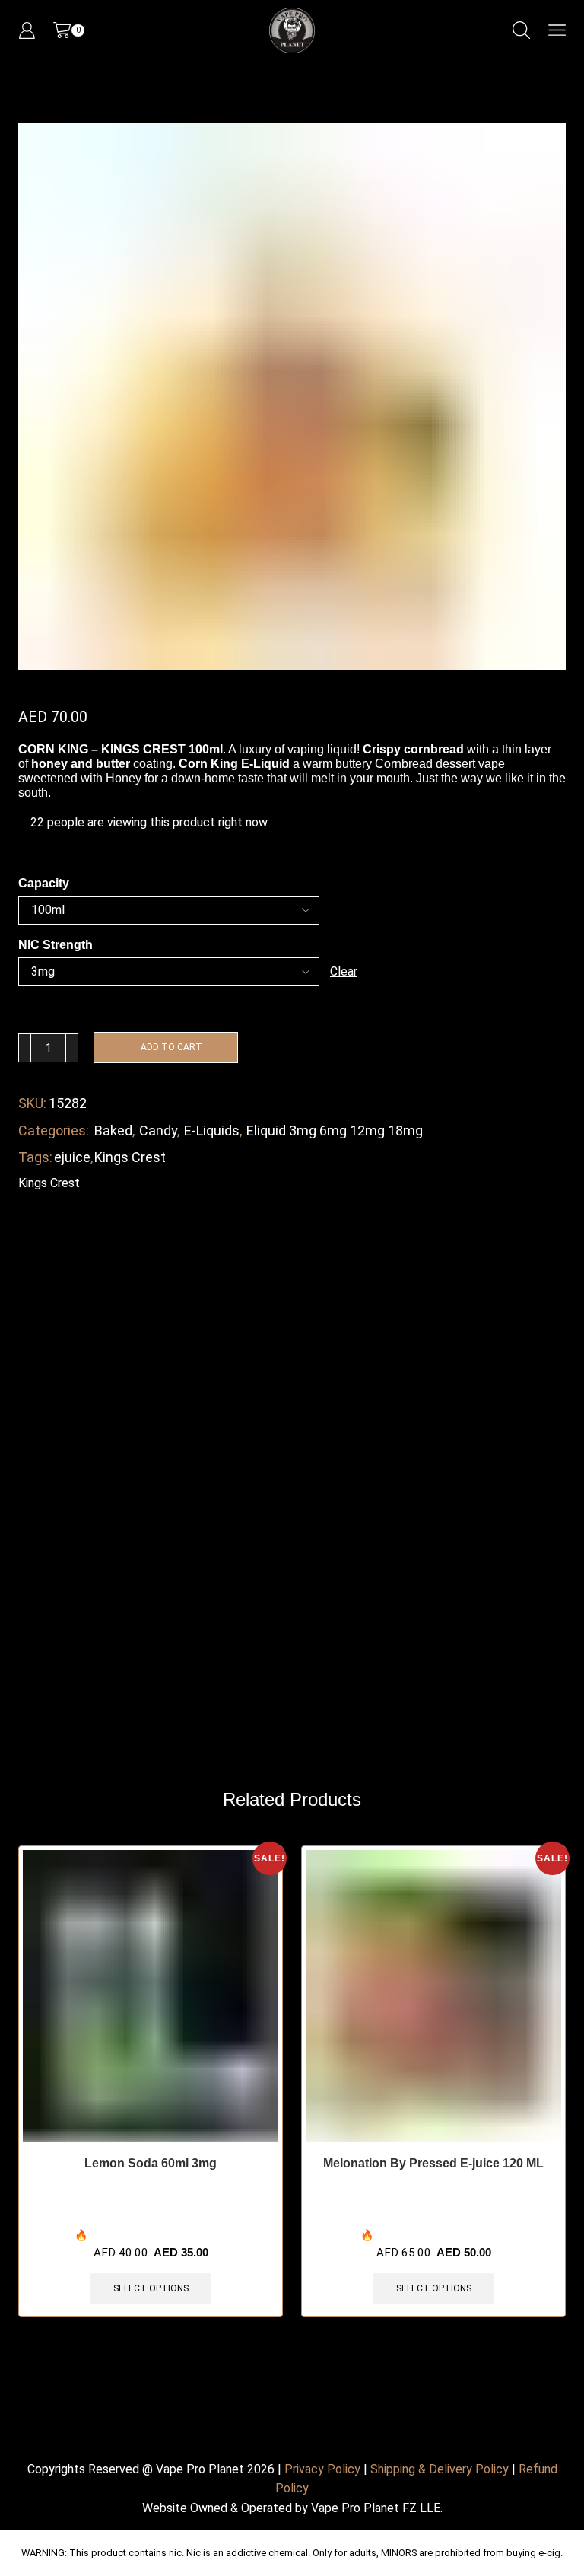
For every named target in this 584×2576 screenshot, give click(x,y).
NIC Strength (56, 945)
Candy (158, 1130)
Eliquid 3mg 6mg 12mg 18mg (335, 1130)
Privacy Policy (322, 2469)
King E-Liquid (250, 764)
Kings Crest (130, 1157)
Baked (113, 1130)
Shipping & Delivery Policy (440, 2469)
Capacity (44, 883)
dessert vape (470, 764)
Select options (151, 2288)
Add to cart (171, 1047)
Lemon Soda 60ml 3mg (151, 2163)
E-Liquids (212, 1130)
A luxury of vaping (276, 749)
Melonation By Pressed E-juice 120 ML (433, 2163)
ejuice (72, 1157)
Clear (344, 971)
